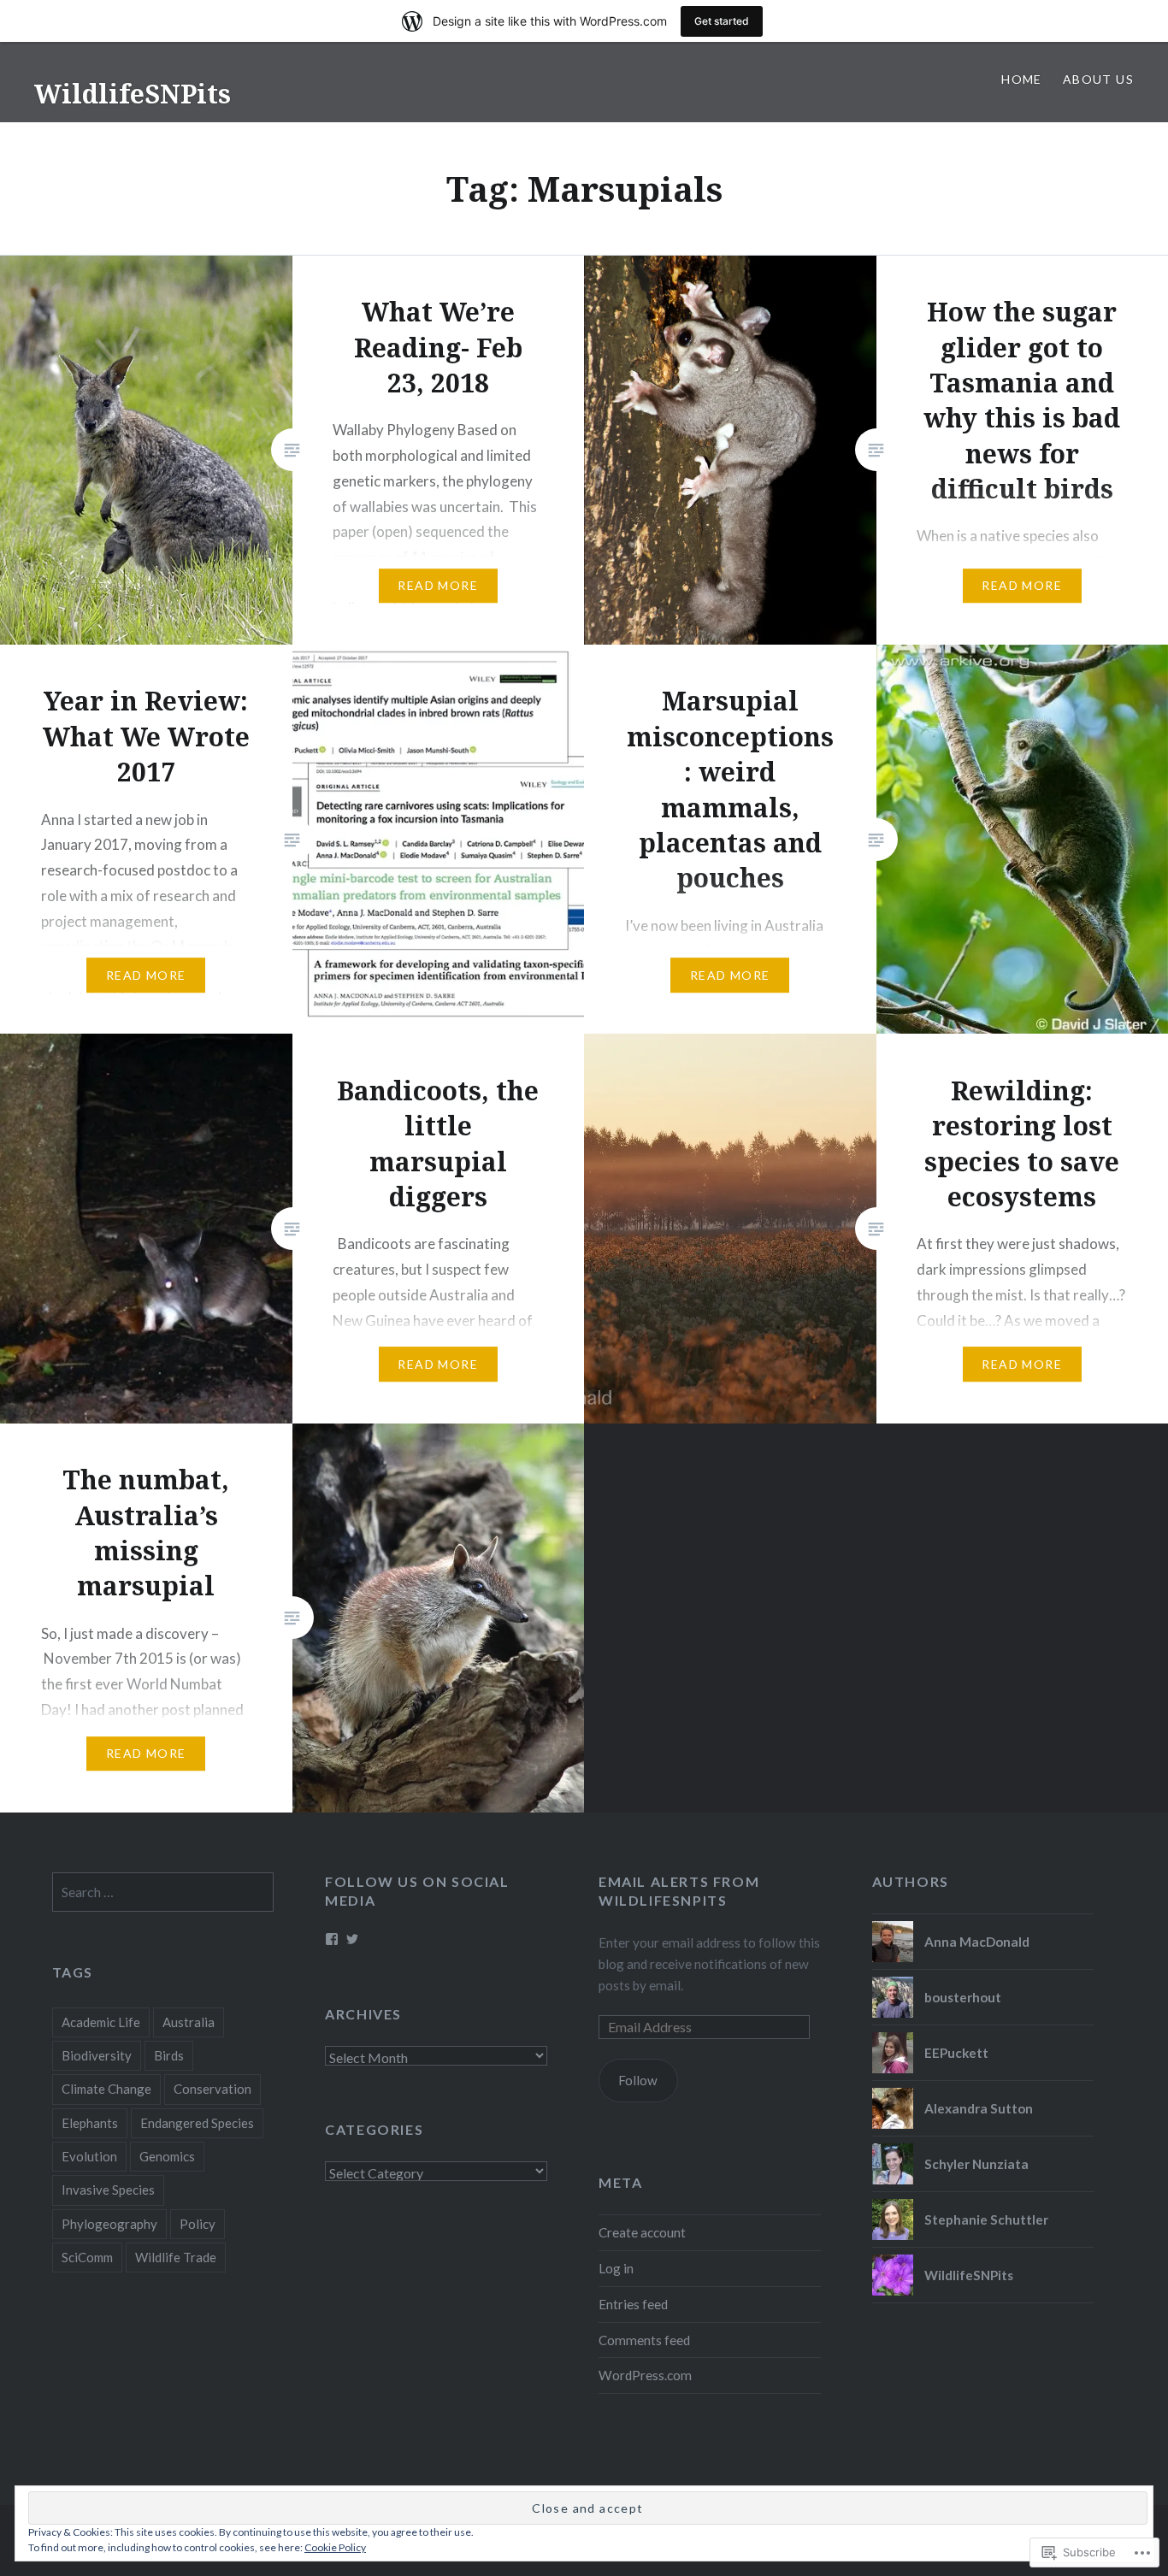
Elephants (90, 2123)
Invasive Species (108, 2190)
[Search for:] (163, 1892)
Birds (169, 2055)
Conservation (212, 2089)
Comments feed (644, 2340)
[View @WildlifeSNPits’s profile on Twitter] (352, 1939)
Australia (189, 2022)
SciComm (87, 2257)
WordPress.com (645, 2375)
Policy (198, 2224)
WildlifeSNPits (133, 94)
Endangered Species (197, 2123)
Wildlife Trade (176, 2257)
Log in (616, 2268)
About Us (1098, 79)
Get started (722, 21)
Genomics (167, 2156)
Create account (642, 2232)
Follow (638, 2080)
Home (1022, 79)
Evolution (89, 2156)
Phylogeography (109, 2224)
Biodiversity (97, 2055)
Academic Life (101, 2022)
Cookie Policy (335, 2547)
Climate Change (106, 2089)
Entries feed (633, 2304)
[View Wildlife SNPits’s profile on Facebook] (332, 1939)
